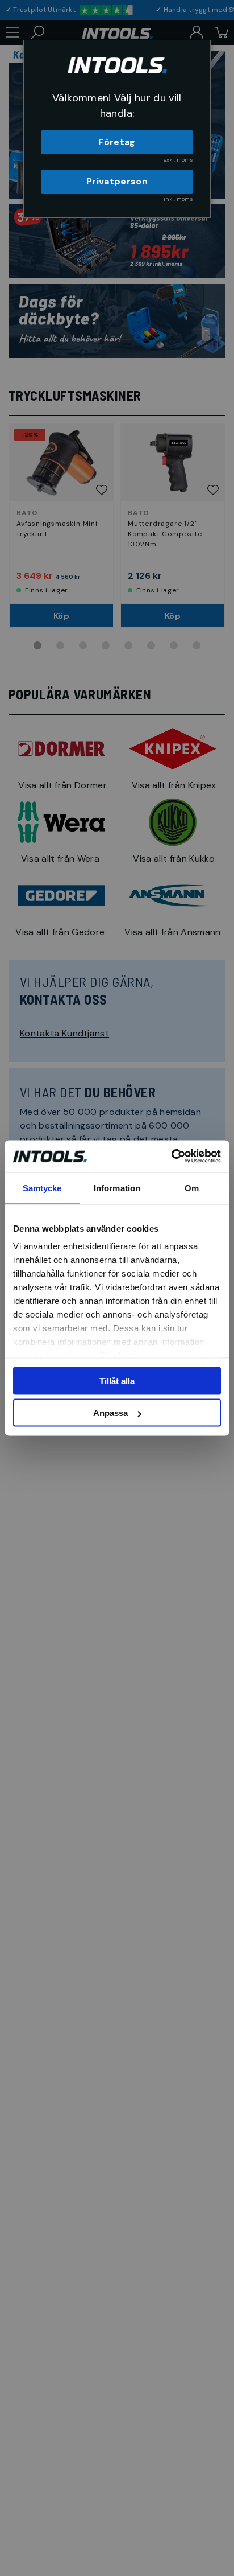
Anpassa (110, 1413)
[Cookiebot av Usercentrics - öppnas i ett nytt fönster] (171, 1157)
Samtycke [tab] (42, 1188)
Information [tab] (117, 1188)
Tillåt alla (117, 1380)
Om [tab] (192, 1188)
